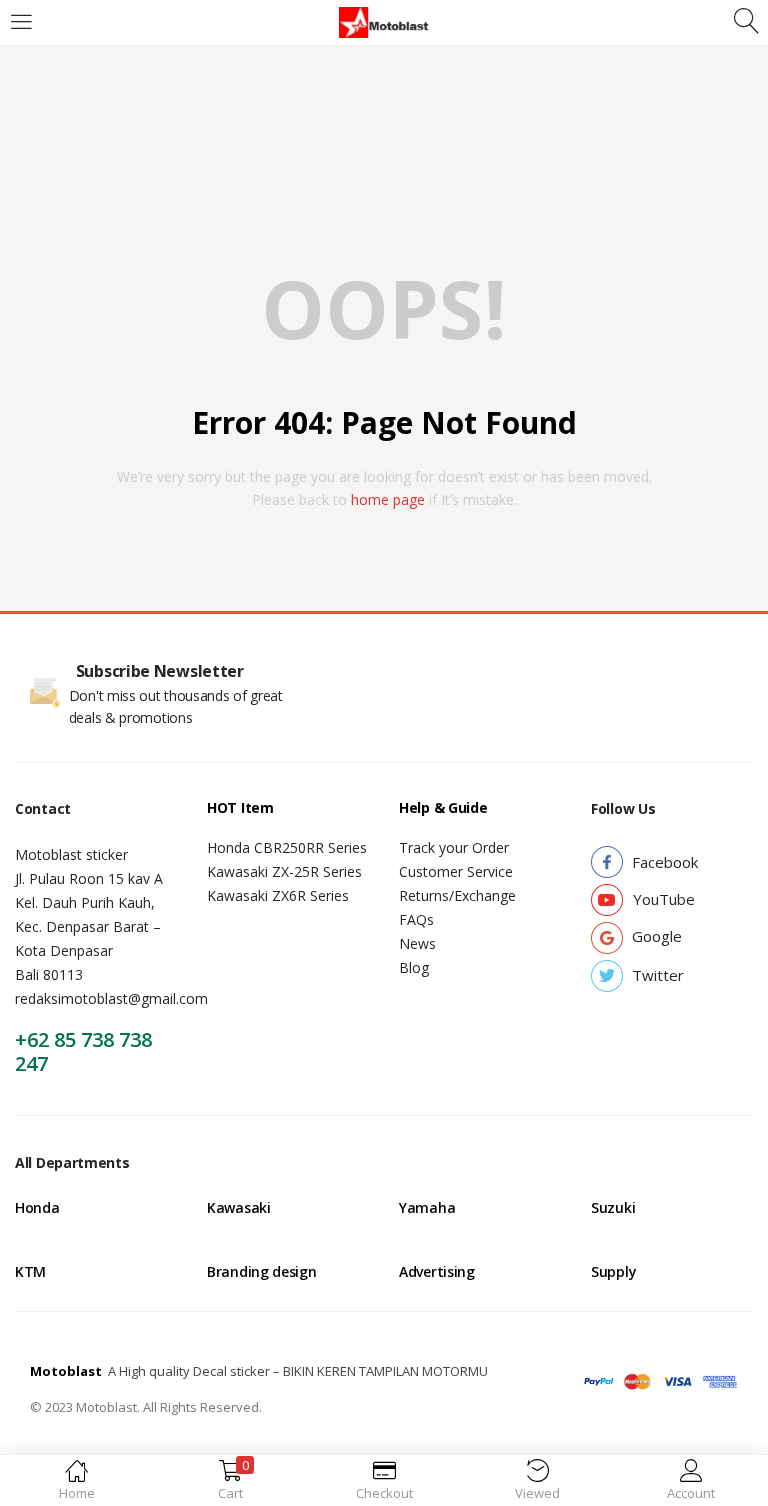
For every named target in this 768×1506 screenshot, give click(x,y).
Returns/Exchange (457, 895)
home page (388, 499)
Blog (414, 967)
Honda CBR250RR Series (287, 847)
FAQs (416, 919)
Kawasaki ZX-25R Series (284, 871)
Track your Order (454, 847)
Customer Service (456, 871)
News (417, 943)
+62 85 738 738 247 (83, 1051)
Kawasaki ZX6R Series (278, 895)
